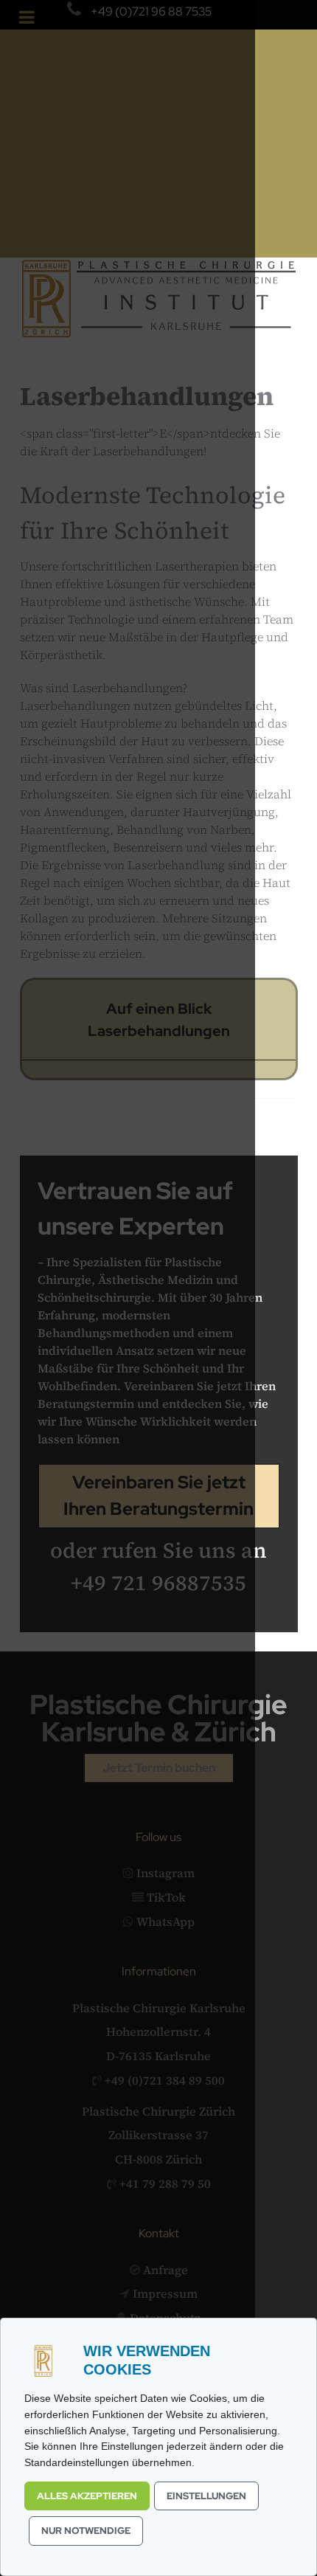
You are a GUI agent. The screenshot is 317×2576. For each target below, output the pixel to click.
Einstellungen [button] (206, 2496)
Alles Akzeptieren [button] (87, 2496)
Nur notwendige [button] (86, 2531)
